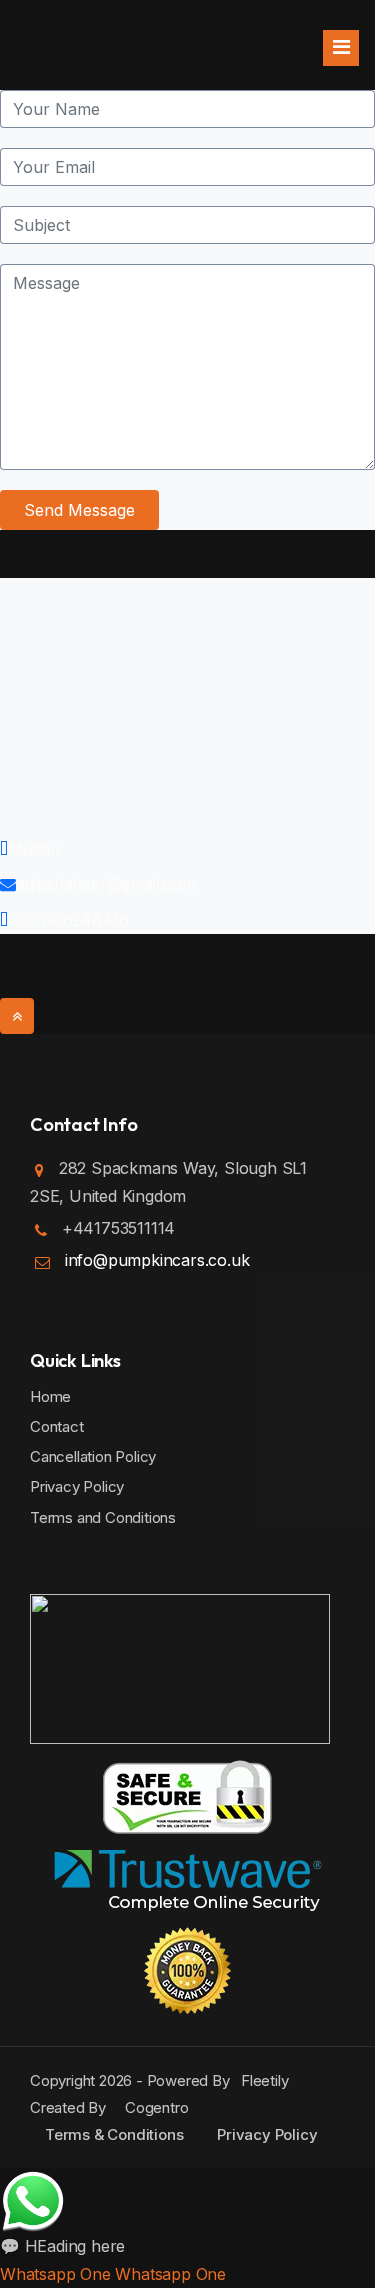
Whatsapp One (55, 2274)
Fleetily (264, 2080)
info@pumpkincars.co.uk (157, 1260)
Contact (57, 1426)
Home (50, 1396)
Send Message (79, 510)
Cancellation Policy (93, 1456)
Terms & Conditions (114, 2134)
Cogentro (152, 2107)
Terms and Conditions (103, 1517)
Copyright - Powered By (135, 2080)
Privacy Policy (77, 1486)
